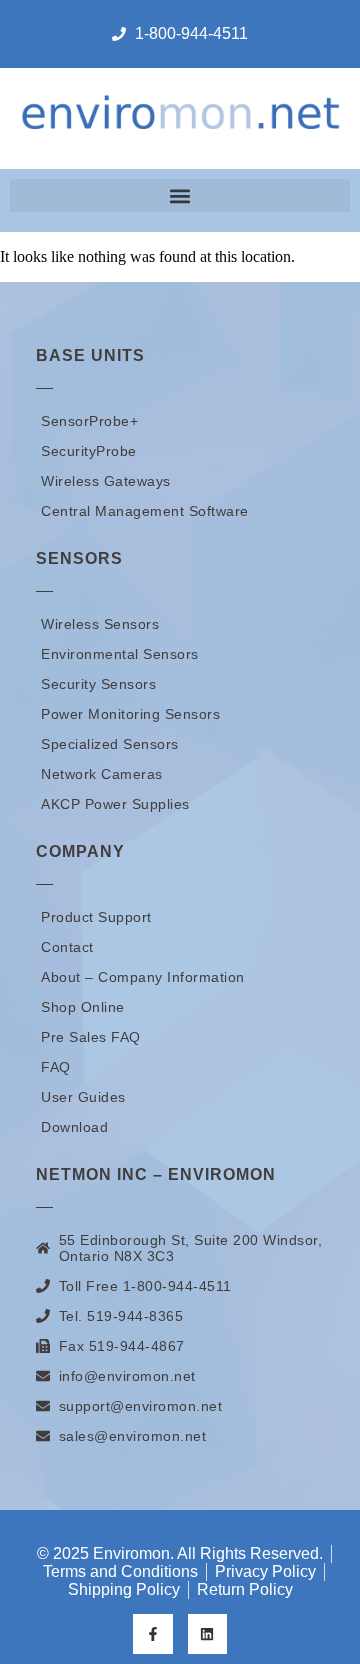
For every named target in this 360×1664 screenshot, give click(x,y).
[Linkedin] (207, 1633)
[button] (180, 195)
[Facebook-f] (152, 1633)
